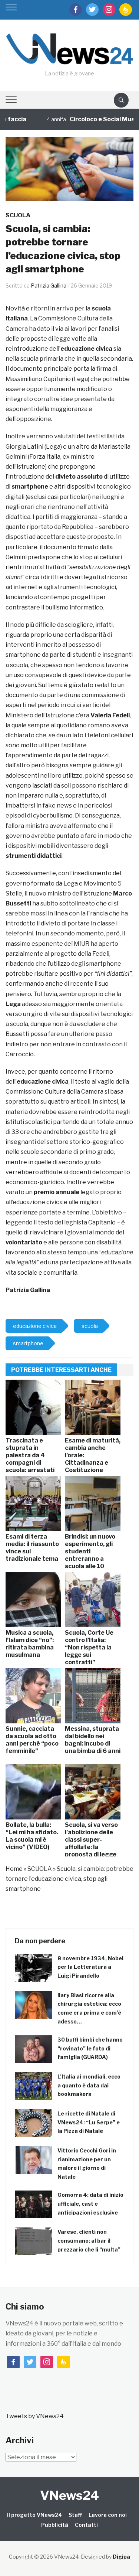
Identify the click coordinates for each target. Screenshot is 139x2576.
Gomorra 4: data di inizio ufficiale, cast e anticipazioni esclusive (90, 2204)
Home (14, 1869)
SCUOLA (18, 215)
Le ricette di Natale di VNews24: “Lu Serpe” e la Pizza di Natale (89, 2122)
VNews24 (69, 2495)
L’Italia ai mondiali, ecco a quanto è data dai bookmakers (89, 2085)
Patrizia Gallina (49, 286)
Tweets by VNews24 (35, 2416)
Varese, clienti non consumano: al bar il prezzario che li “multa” (89, 2241)
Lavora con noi (108, 2515)
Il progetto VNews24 (34, 2515)
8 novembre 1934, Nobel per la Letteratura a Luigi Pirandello (90, 1967)
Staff (75, 2515)
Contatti (86, 2525)
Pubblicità (55, 2525)
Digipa (121, 2557)
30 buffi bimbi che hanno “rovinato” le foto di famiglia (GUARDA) (90, 2048)
